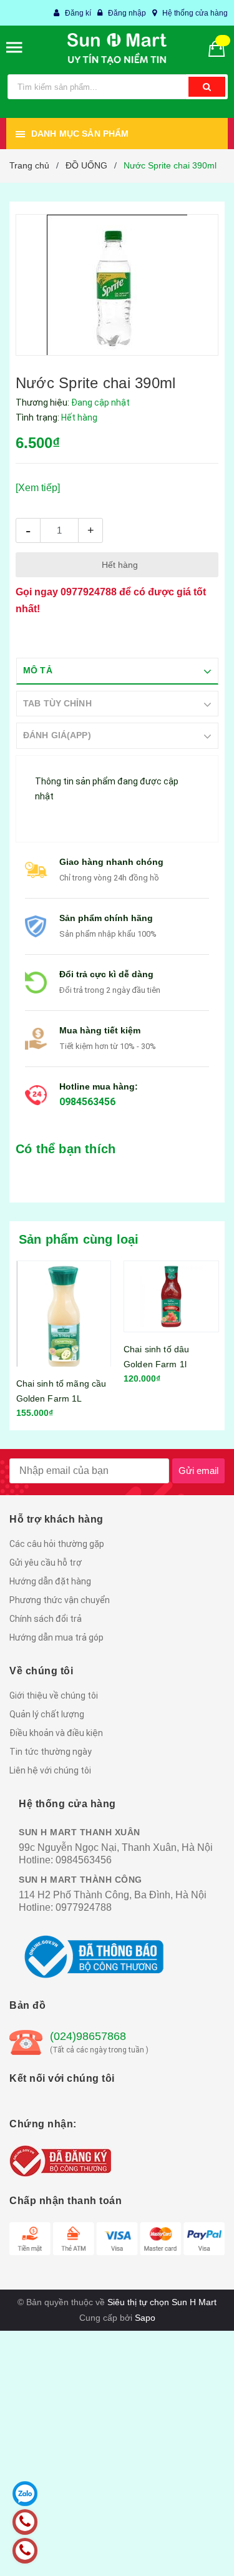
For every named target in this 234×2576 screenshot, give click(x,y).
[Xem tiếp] (38, 488)
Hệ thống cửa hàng (195, 13)
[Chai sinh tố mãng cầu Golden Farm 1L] (64, 1314)
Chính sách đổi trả (46, 1619)
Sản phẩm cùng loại (79, 1239)
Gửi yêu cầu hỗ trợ (46, 1563)
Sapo (145, 2318)
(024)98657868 (88, 2036)
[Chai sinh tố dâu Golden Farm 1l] (171, 1296)
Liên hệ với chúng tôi (50, 1770)
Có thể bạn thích (66, 1149)
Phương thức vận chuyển (60, 1600)
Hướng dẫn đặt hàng (50, 1581)
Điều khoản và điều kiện (56, 1733)
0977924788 (89, 592)
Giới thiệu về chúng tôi (54, 1695)
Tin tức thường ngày (51, 1752)
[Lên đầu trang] (196, 2551)
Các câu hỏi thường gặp (57, 1544)
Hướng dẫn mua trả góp (56, 1637)
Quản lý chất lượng (47, 1714)
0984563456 (87, 1102)
